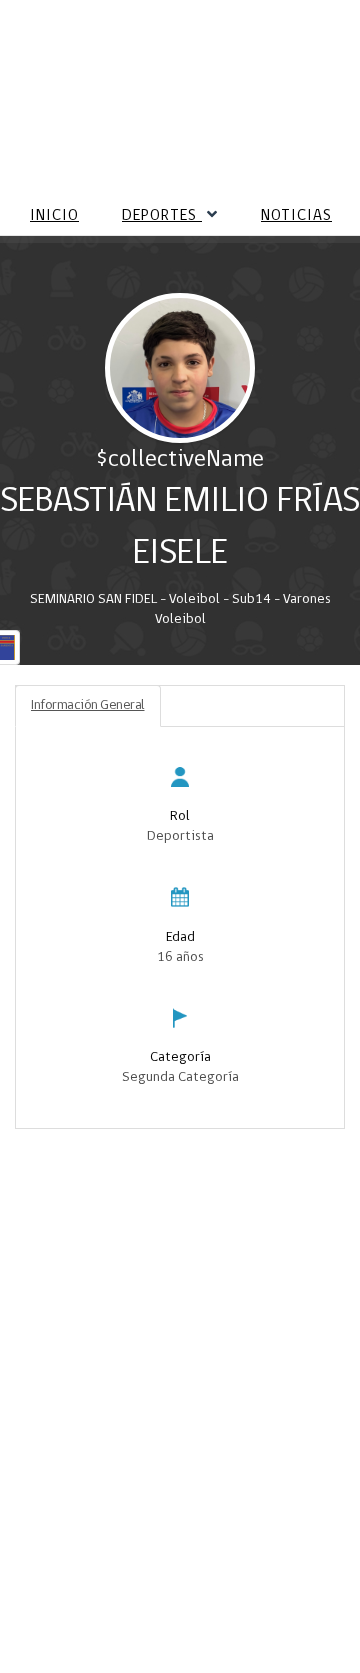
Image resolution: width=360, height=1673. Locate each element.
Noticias (296, 216)
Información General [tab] (88, 705)
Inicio (54, 216)
